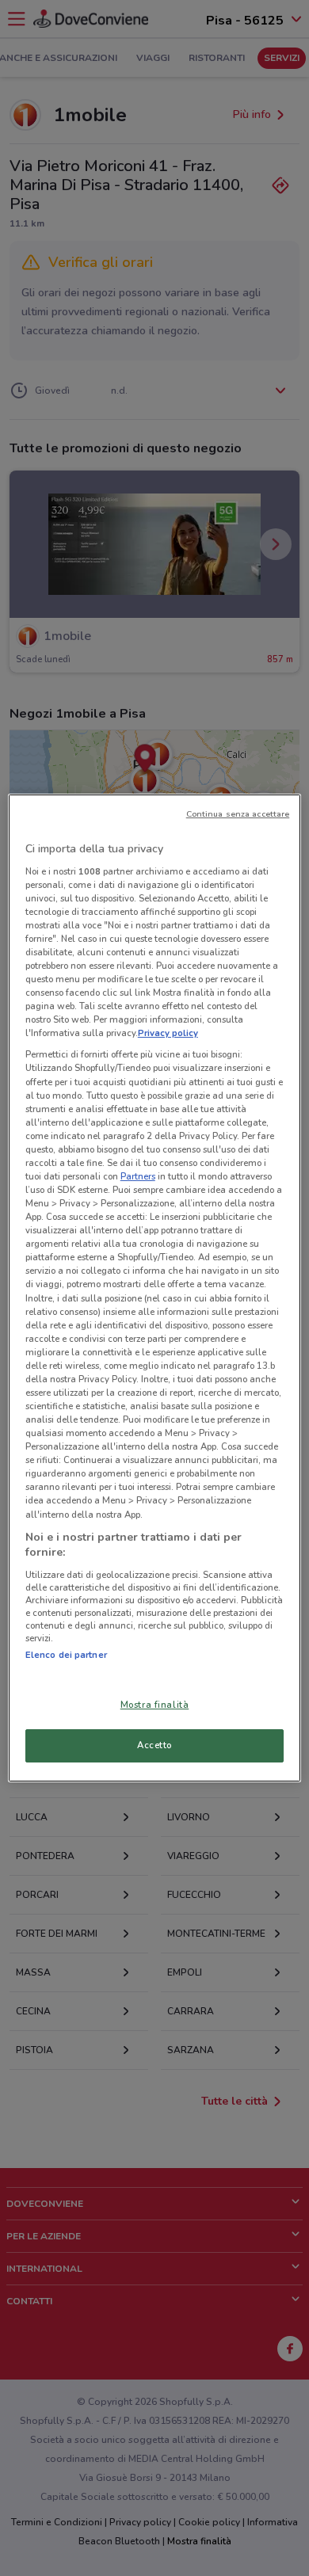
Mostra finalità (155, 1705)
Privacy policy (168, 1033)
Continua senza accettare (238, 814)
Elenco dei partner (66, 1655)
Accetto (154, 1745)
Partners (138, 1176)
